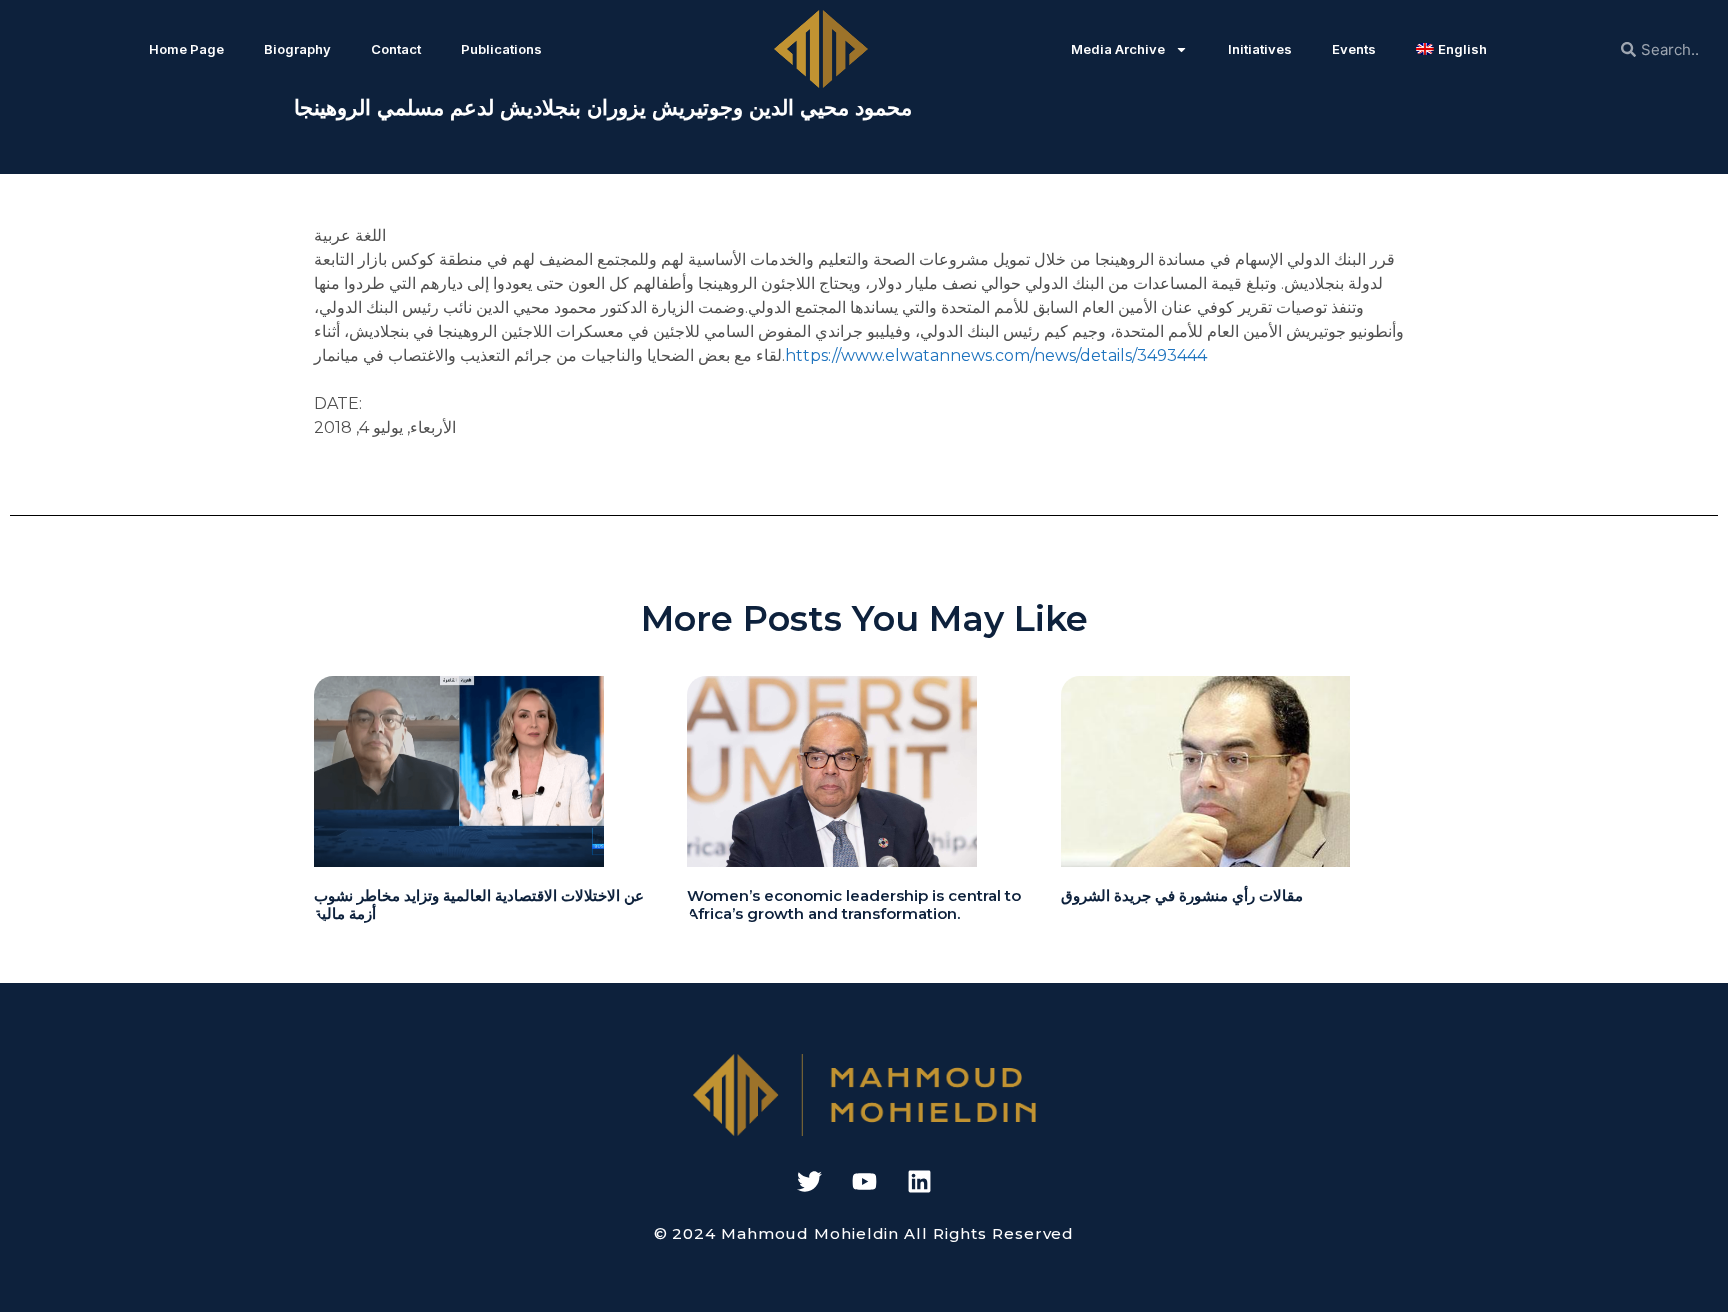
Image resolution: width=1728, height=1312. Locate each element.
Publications (501, 49)
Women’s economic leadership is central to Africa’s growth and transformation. (854, 904)
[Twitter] (809, 1181)
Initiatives (1260, 49)
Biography (297, 49)
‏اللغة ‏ (368, 235)
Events (1354, 49)
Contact (396, 49)
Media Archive (1118, 49)
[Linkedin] (919, 1181)
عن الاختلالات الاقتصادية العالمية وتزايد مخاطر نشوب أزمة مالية (479, 904)
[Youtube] (864, 1181)
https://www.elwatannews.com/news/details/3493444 (996, 355)
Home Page (186, 49)
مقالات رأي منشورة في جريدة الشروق (1182, 895)
